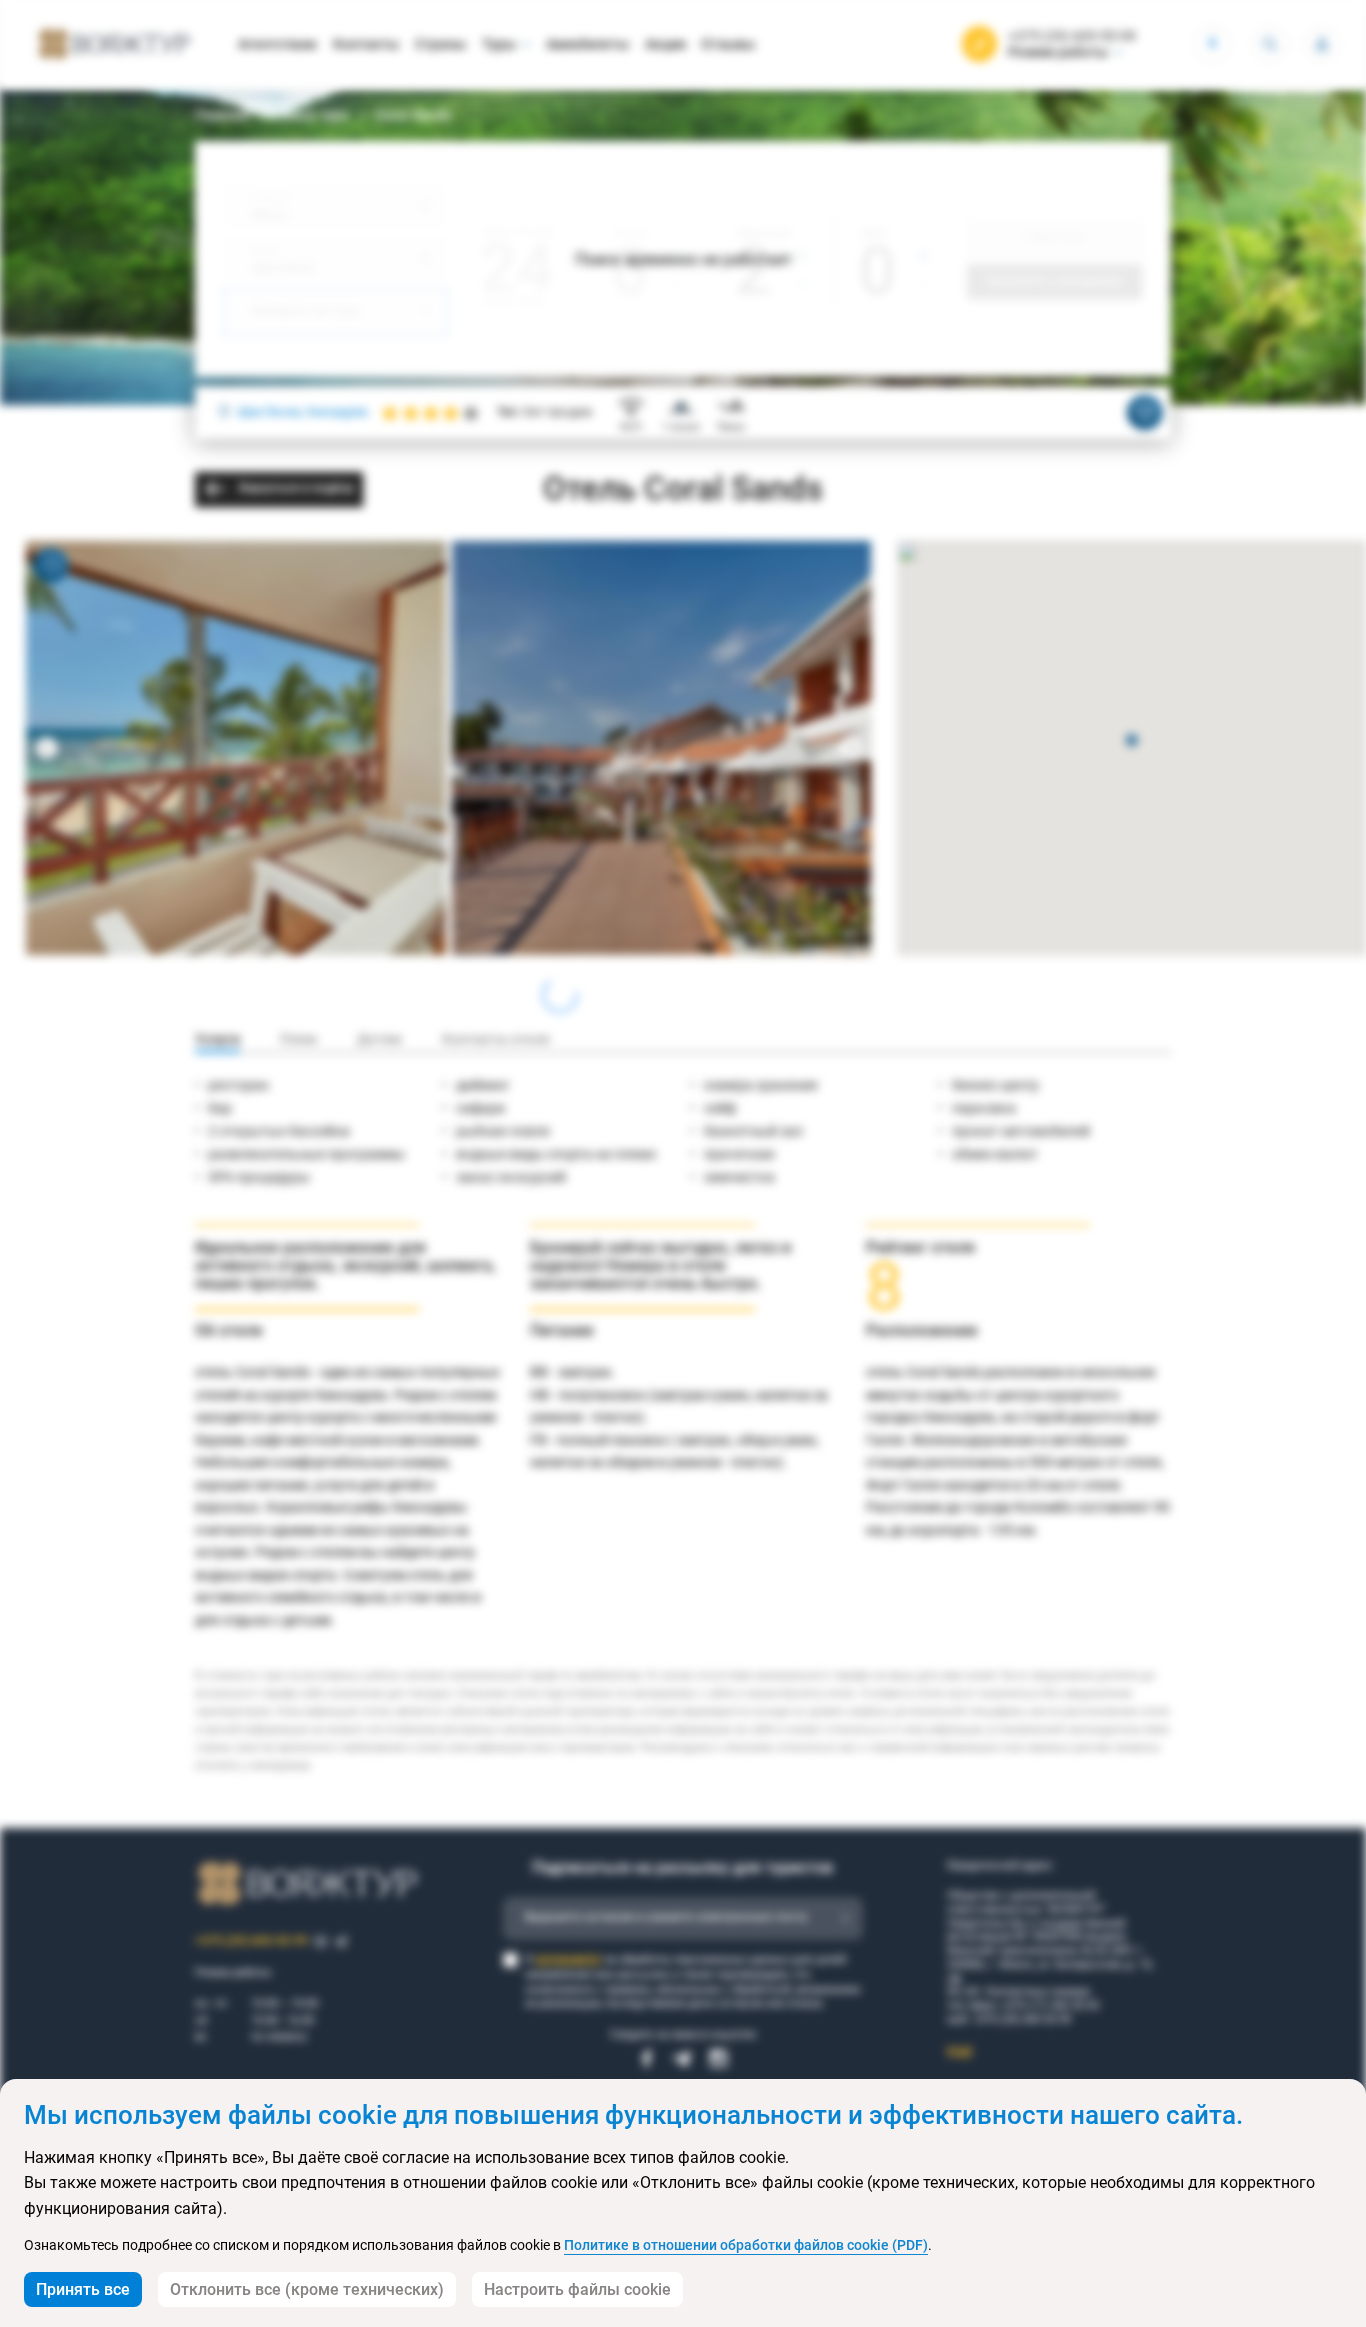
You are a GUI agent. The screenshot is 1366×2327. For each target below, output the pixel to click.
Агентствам (277, 44)
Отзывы (728, 44)
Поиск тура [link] (312, 115)
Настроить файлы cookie (577, 2289)
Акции (665, 44)
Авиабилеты (587, 44)
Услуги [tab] (217, 1039)
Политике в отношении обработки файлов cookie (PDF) (746, 2245)
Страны (440, 44)
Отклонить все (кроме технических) (307, 2289)
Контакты (366, 44)
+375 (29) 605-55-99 (1072, 36)
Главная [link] (222, 115)
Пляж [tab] (298, 1039)
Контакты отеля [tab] (496, 1039)
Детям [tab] (379, 1039)
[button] (1132, 741)
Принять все (83, 2289)
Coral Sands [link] (413, 115)
